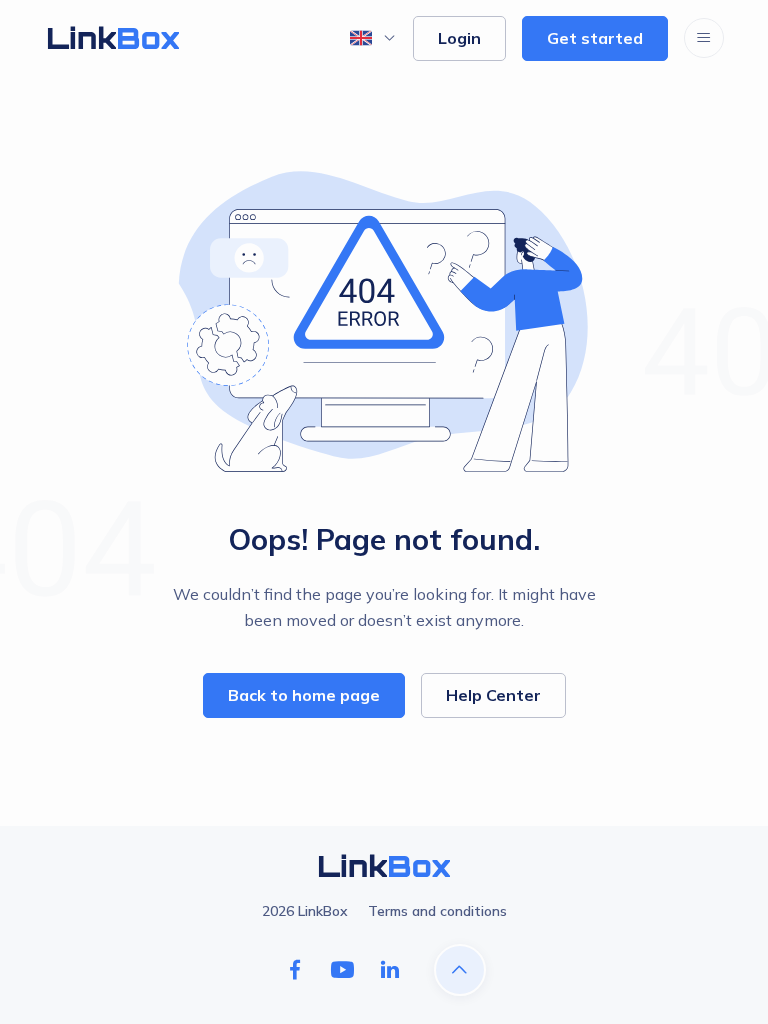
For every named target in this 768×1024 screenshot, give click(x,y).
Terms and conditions (437, 911)
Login (459, 38)
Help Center (493, 695)
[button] (373, 38)
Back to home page (304, 695)
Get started (595, 38)
